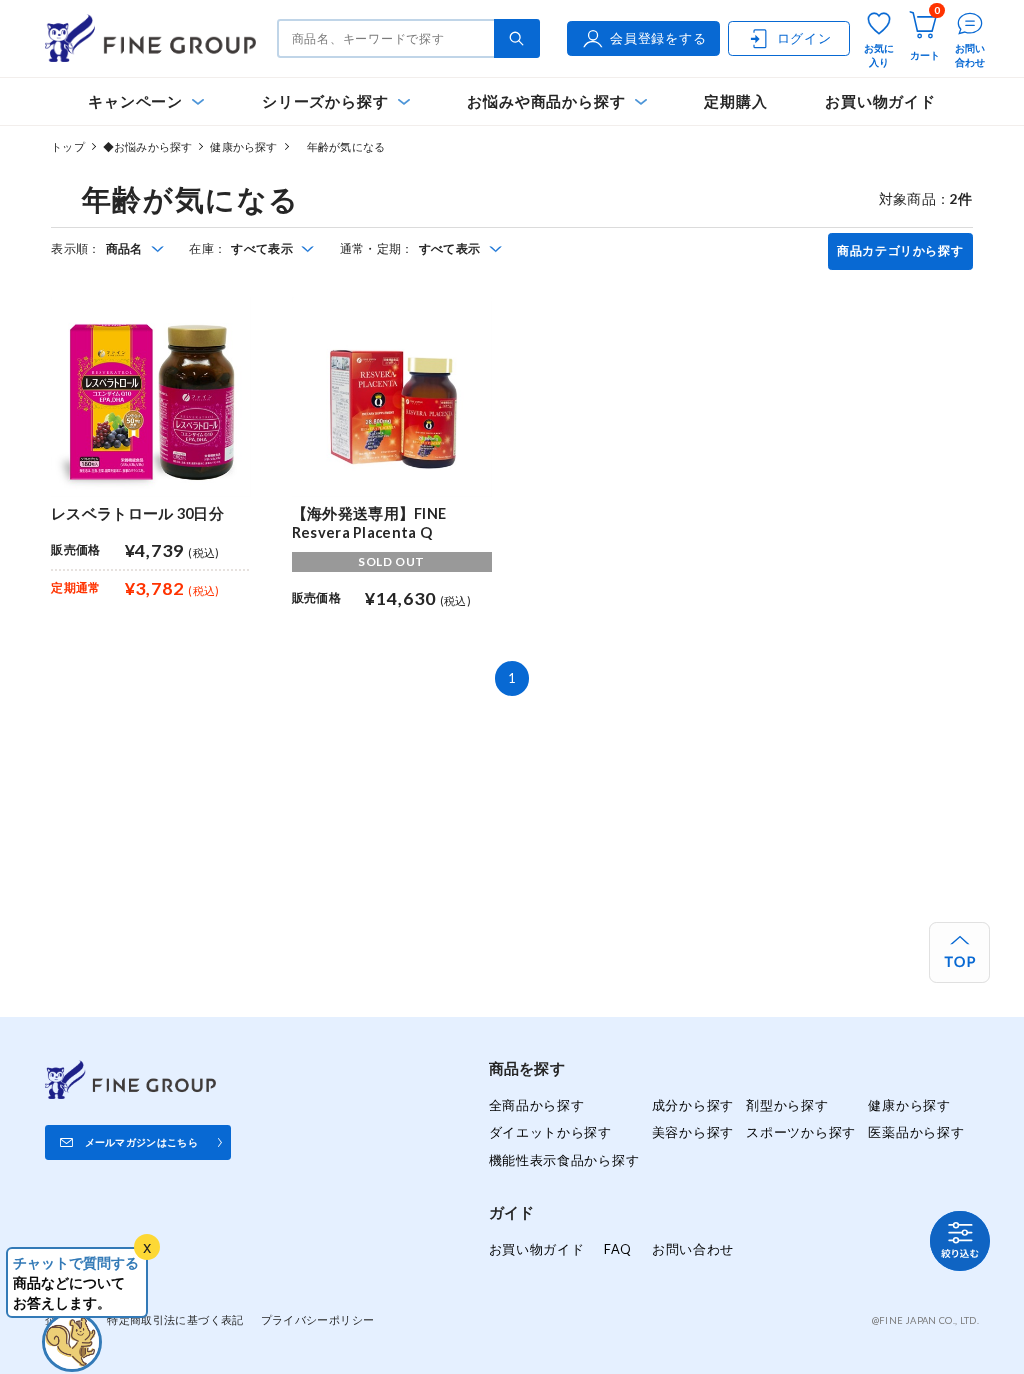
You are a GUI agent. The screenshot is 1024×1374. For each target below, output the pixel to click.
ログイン (804, 38)
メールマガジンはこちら (141, 1142)
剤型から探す (787, 1105)
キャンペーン (135, 101)
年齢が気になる (340, 146)
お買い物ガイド (880, 101)
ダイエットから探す (550, 1132)
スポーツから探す (801, 1132)
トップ (68, 146)
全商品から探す (537, 1105)
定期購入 (735, 101)
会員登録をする (658, 38)
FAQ (618, 1249)
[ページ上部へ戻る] (959, 952)
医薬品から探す (916, 1132)
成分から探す (693, 1105)
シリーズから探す (325, 101)
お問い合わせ (693, 1249)
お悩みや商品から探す (546, 101)
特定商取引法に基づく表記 (175, 1319)
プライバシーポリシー (318, 1319)
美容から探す (693, 1132)
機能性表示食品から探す (564, 1160)
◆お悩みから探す (148, 146)
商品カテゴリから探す (900, 251)
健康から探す (243, 146)
